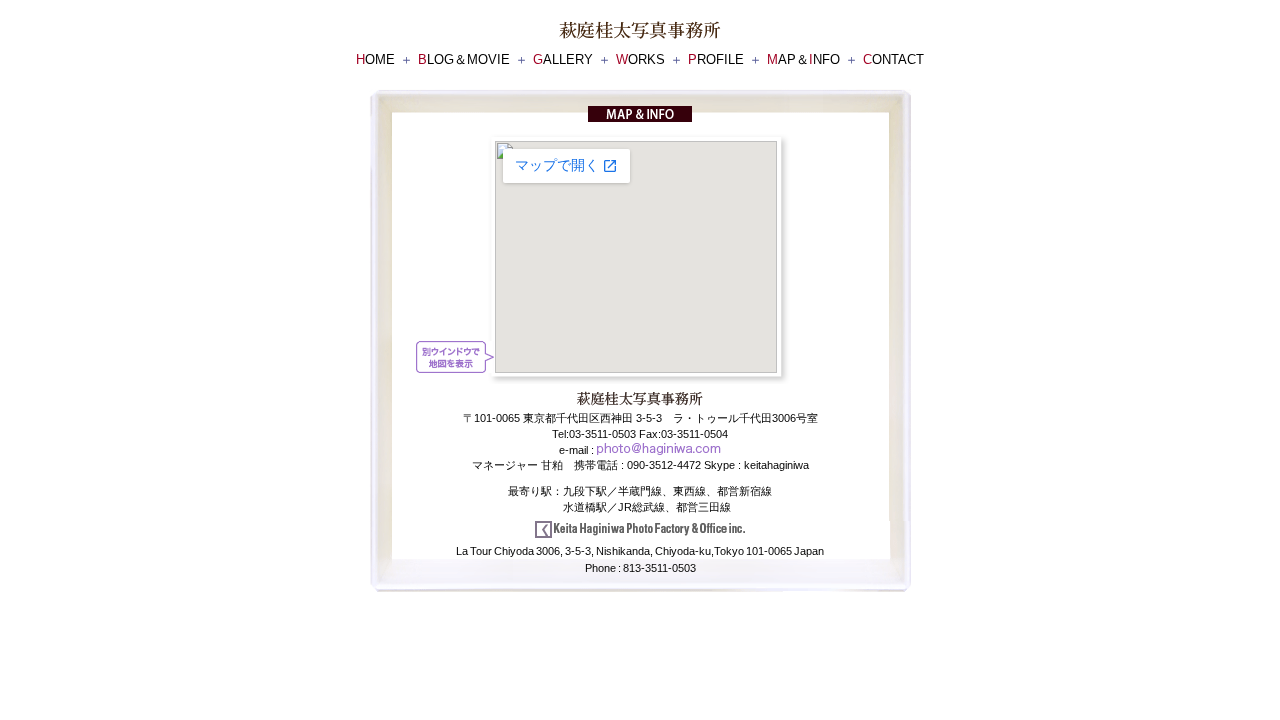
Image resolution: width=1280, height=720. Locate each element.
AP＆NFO (803, 59)
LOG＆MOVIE (464, 59)
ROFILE (716, 59)
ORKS (640, 59)
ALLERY (563, 59)
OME (375, 59)
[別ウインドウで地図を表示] (455, 357)
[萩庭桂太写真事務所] (640, 31)
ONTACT (893, 59)
